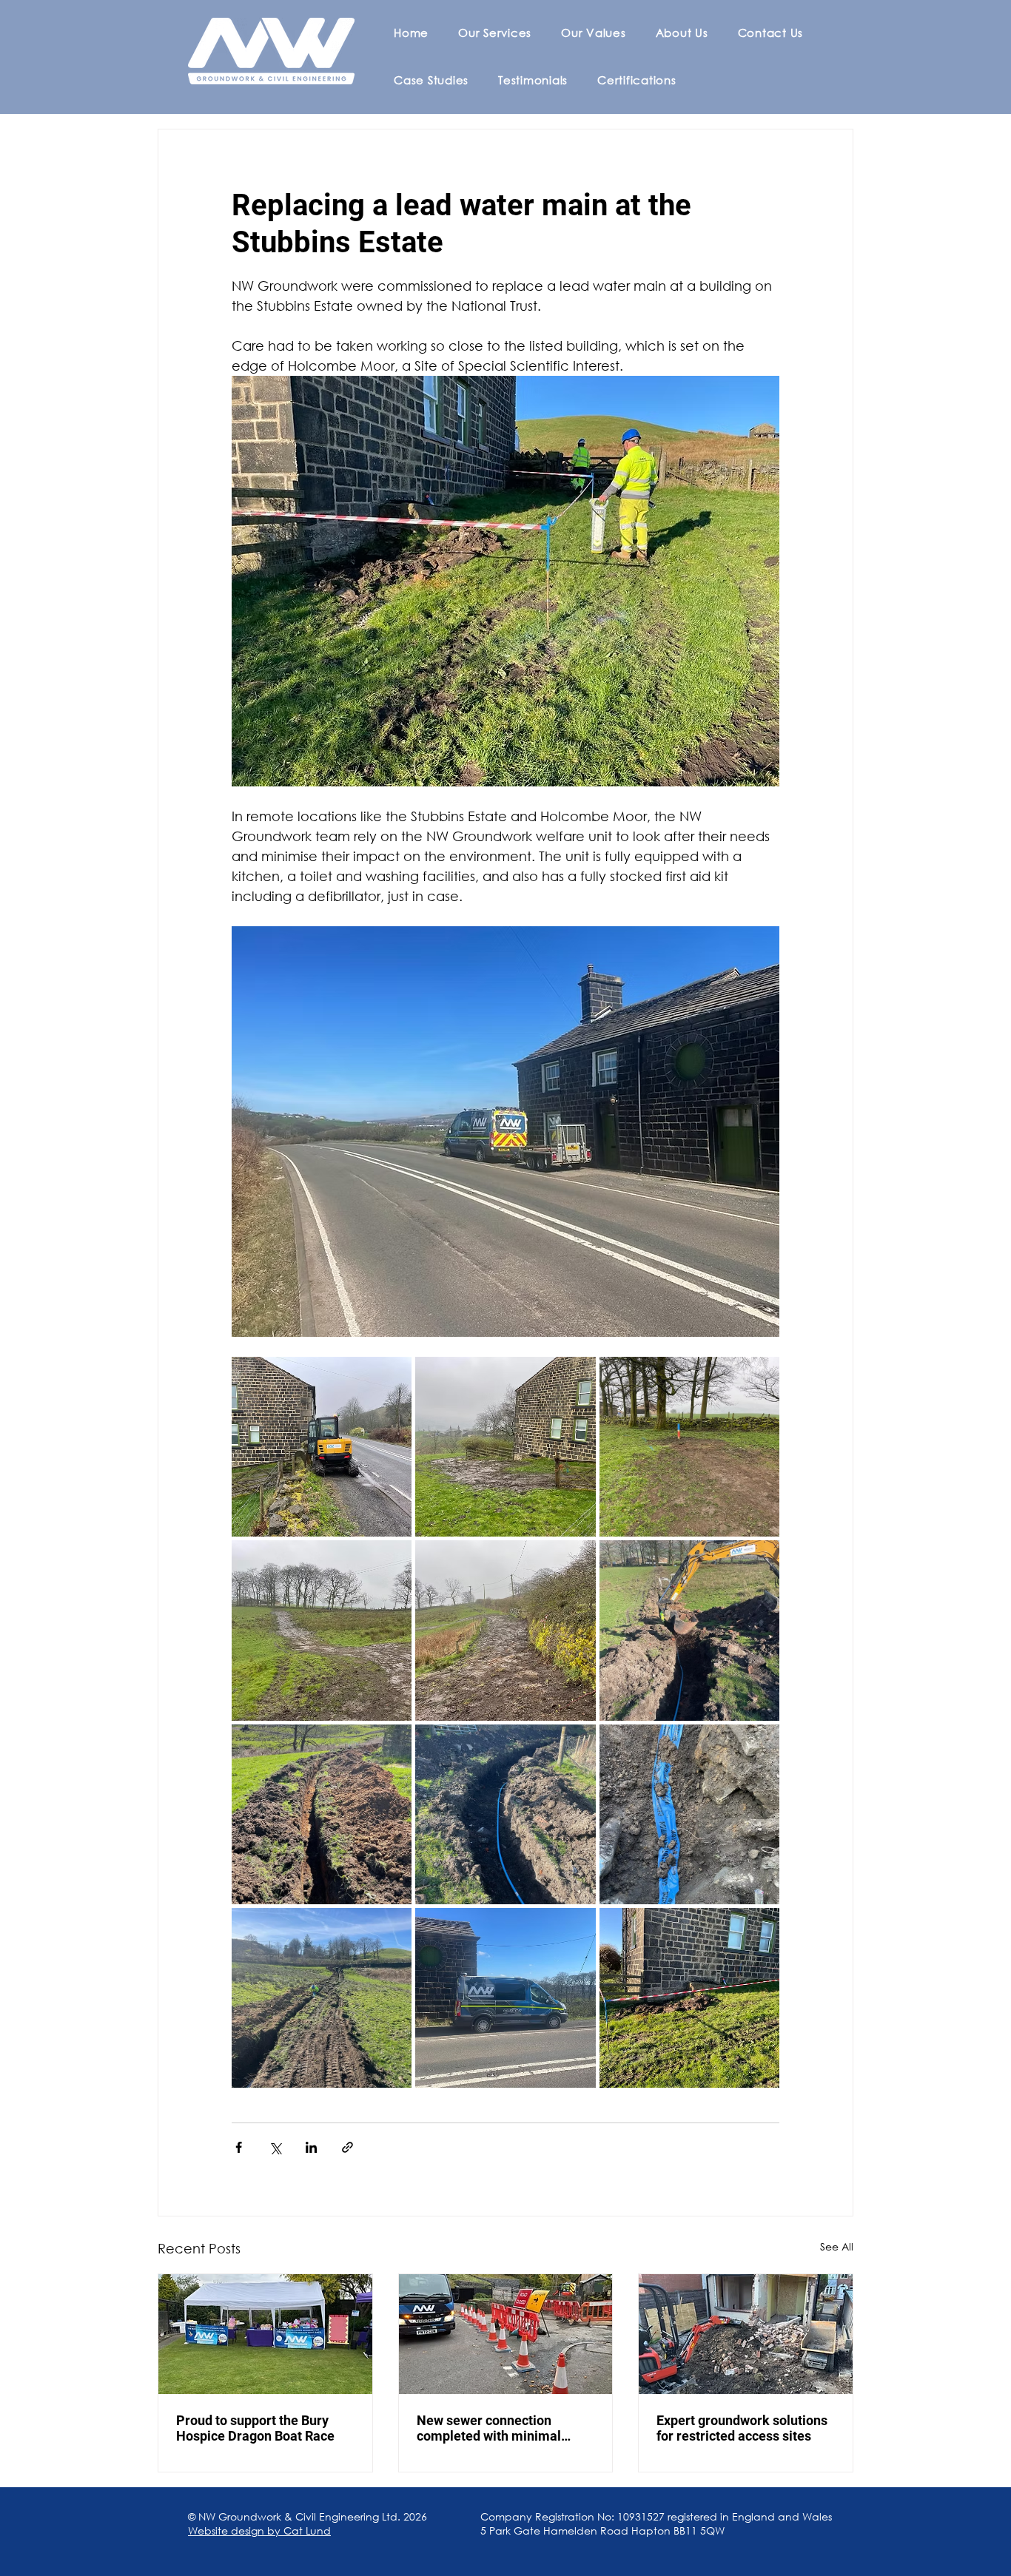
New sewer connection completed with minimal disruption (489, 2428)
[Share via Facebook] (239, 2147)
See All (837, 2246)
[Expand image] (322, 1447)
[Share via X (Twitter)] (275, 2147)
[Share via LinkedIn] (311, 2147)
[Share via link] (347, 2147)
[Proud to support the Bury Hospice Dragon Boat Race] (265, 2334)
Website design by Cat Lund (259, 2531)
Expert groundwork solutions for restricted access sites (742, 2428)
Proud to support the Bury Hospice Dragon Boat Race (255, 2428)
